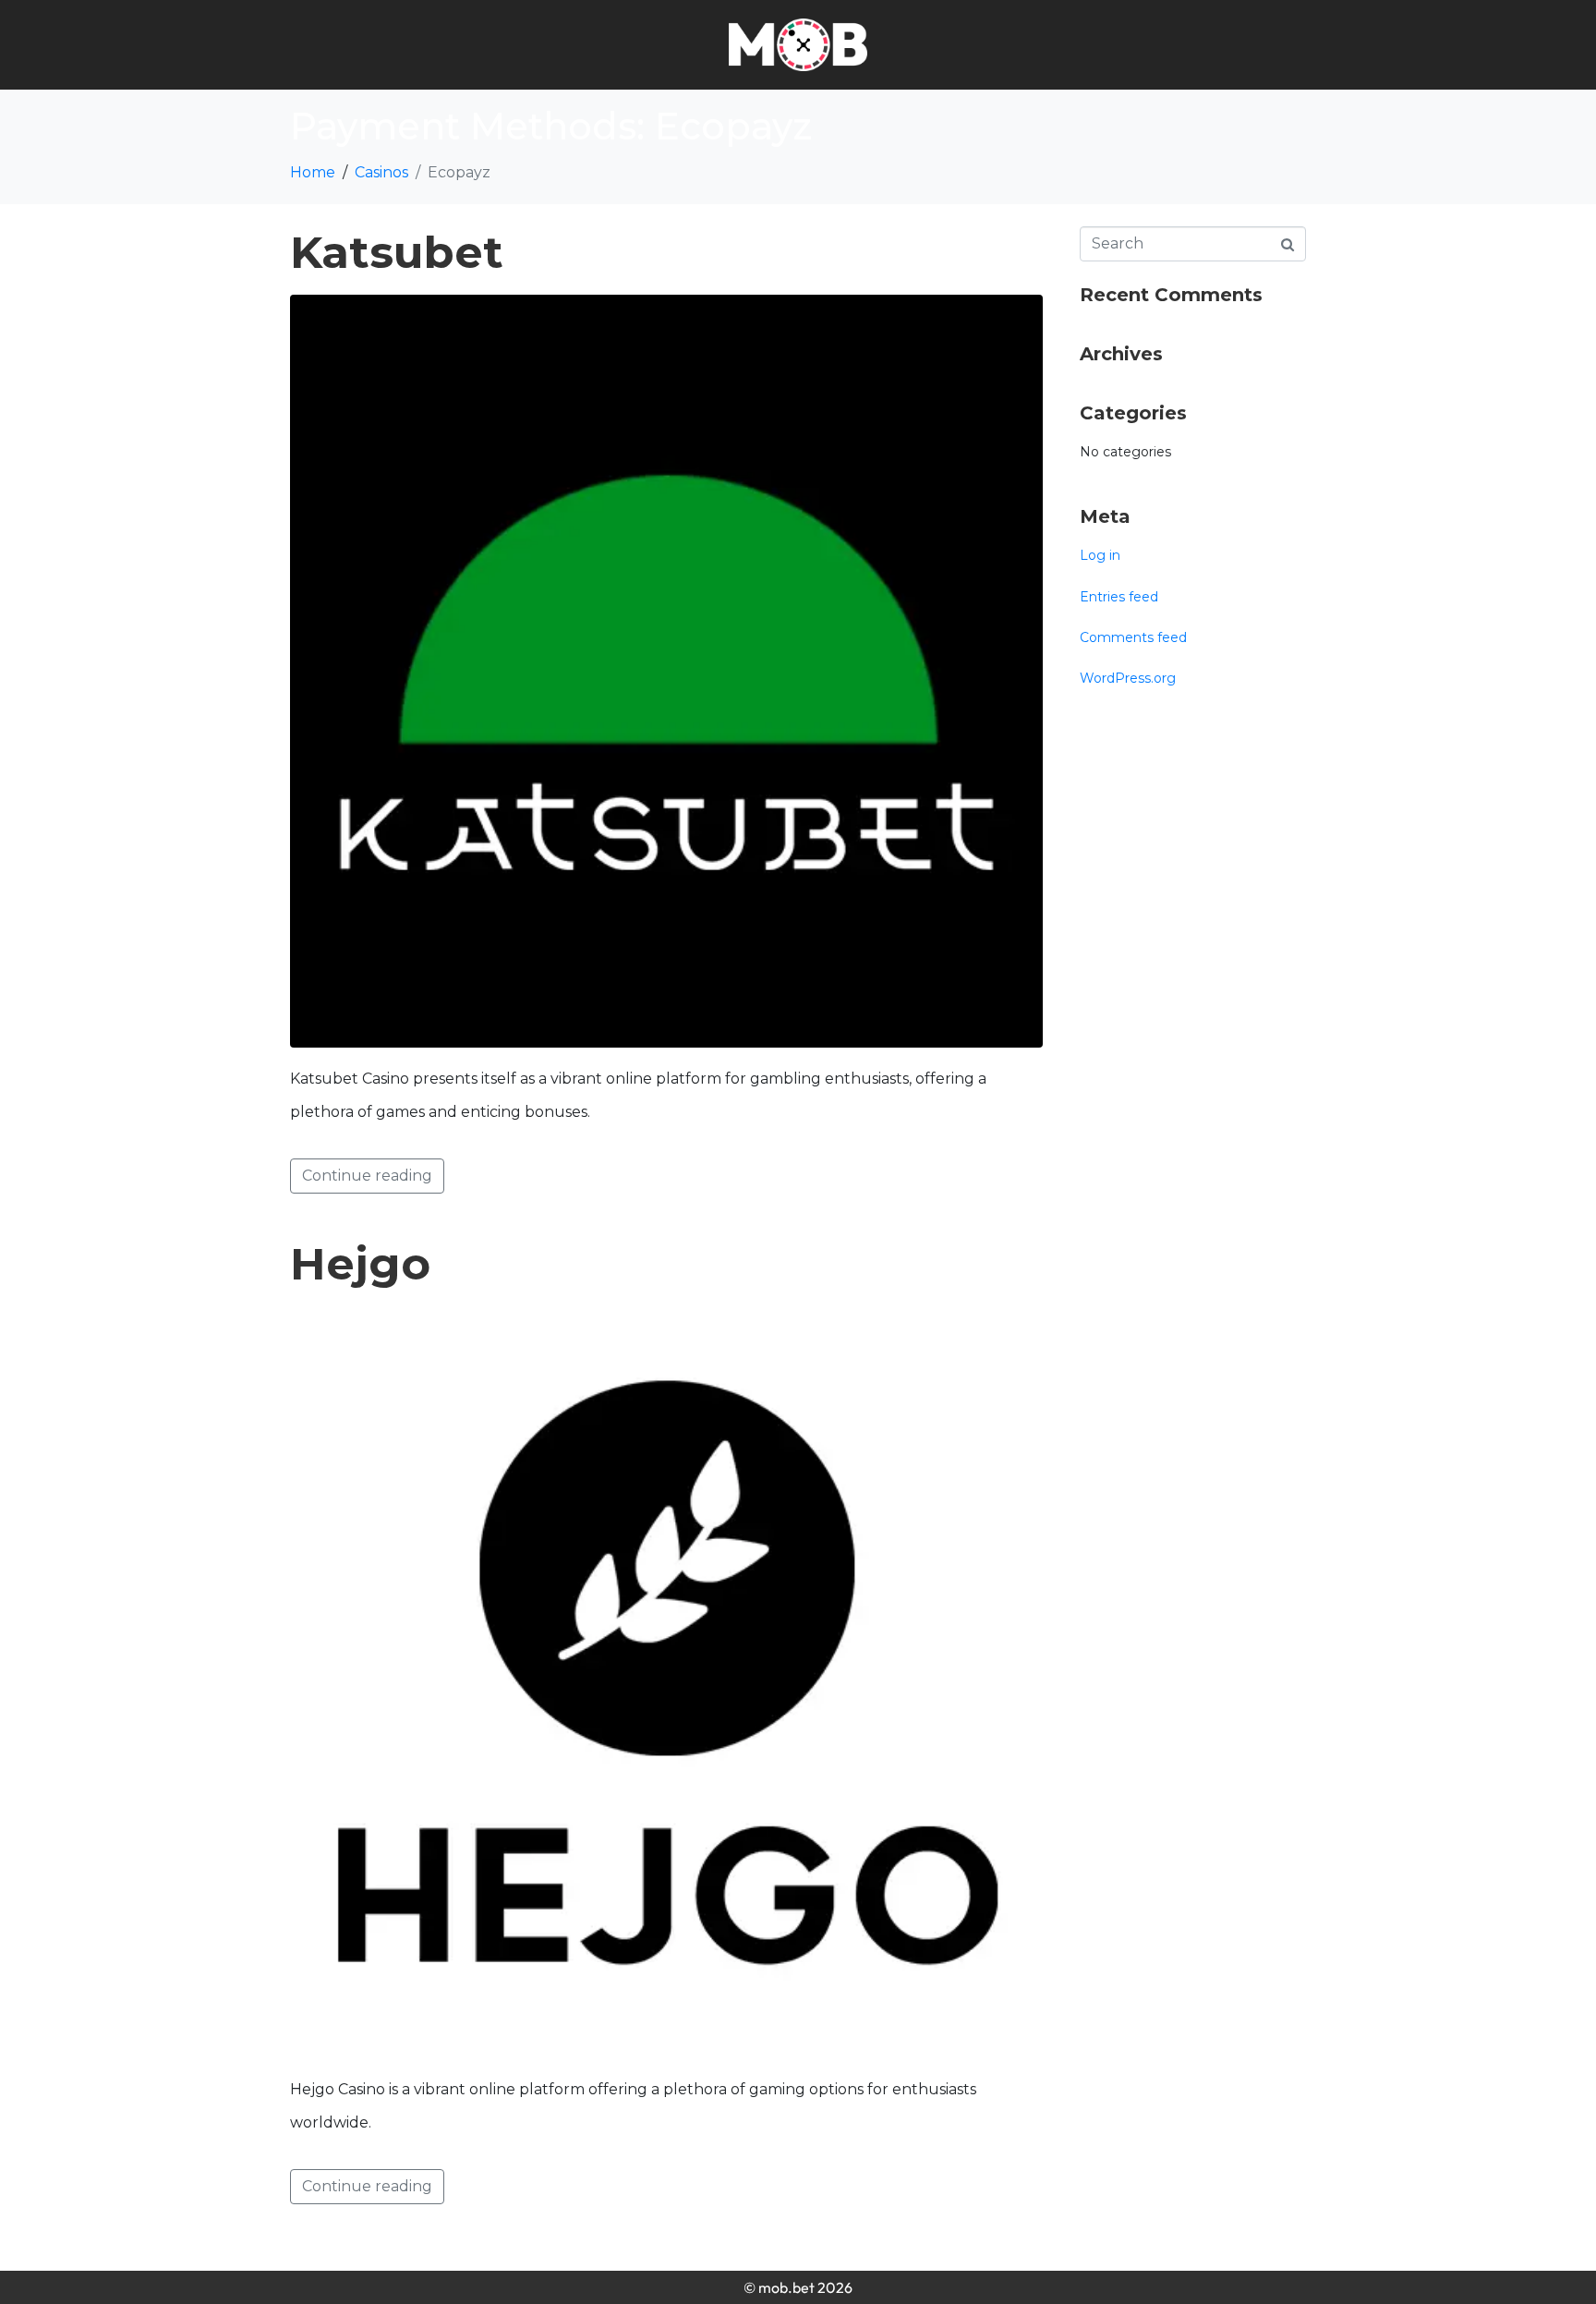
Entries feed (1119, 597)
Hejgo (360, 1264)
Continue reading (367, 1176)
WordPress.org (1128, 678)
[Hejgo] (666, 1681)
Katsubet (397, 252)
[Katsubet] (666, 670)
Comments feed (1133, 637)
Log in (1100, 555)
